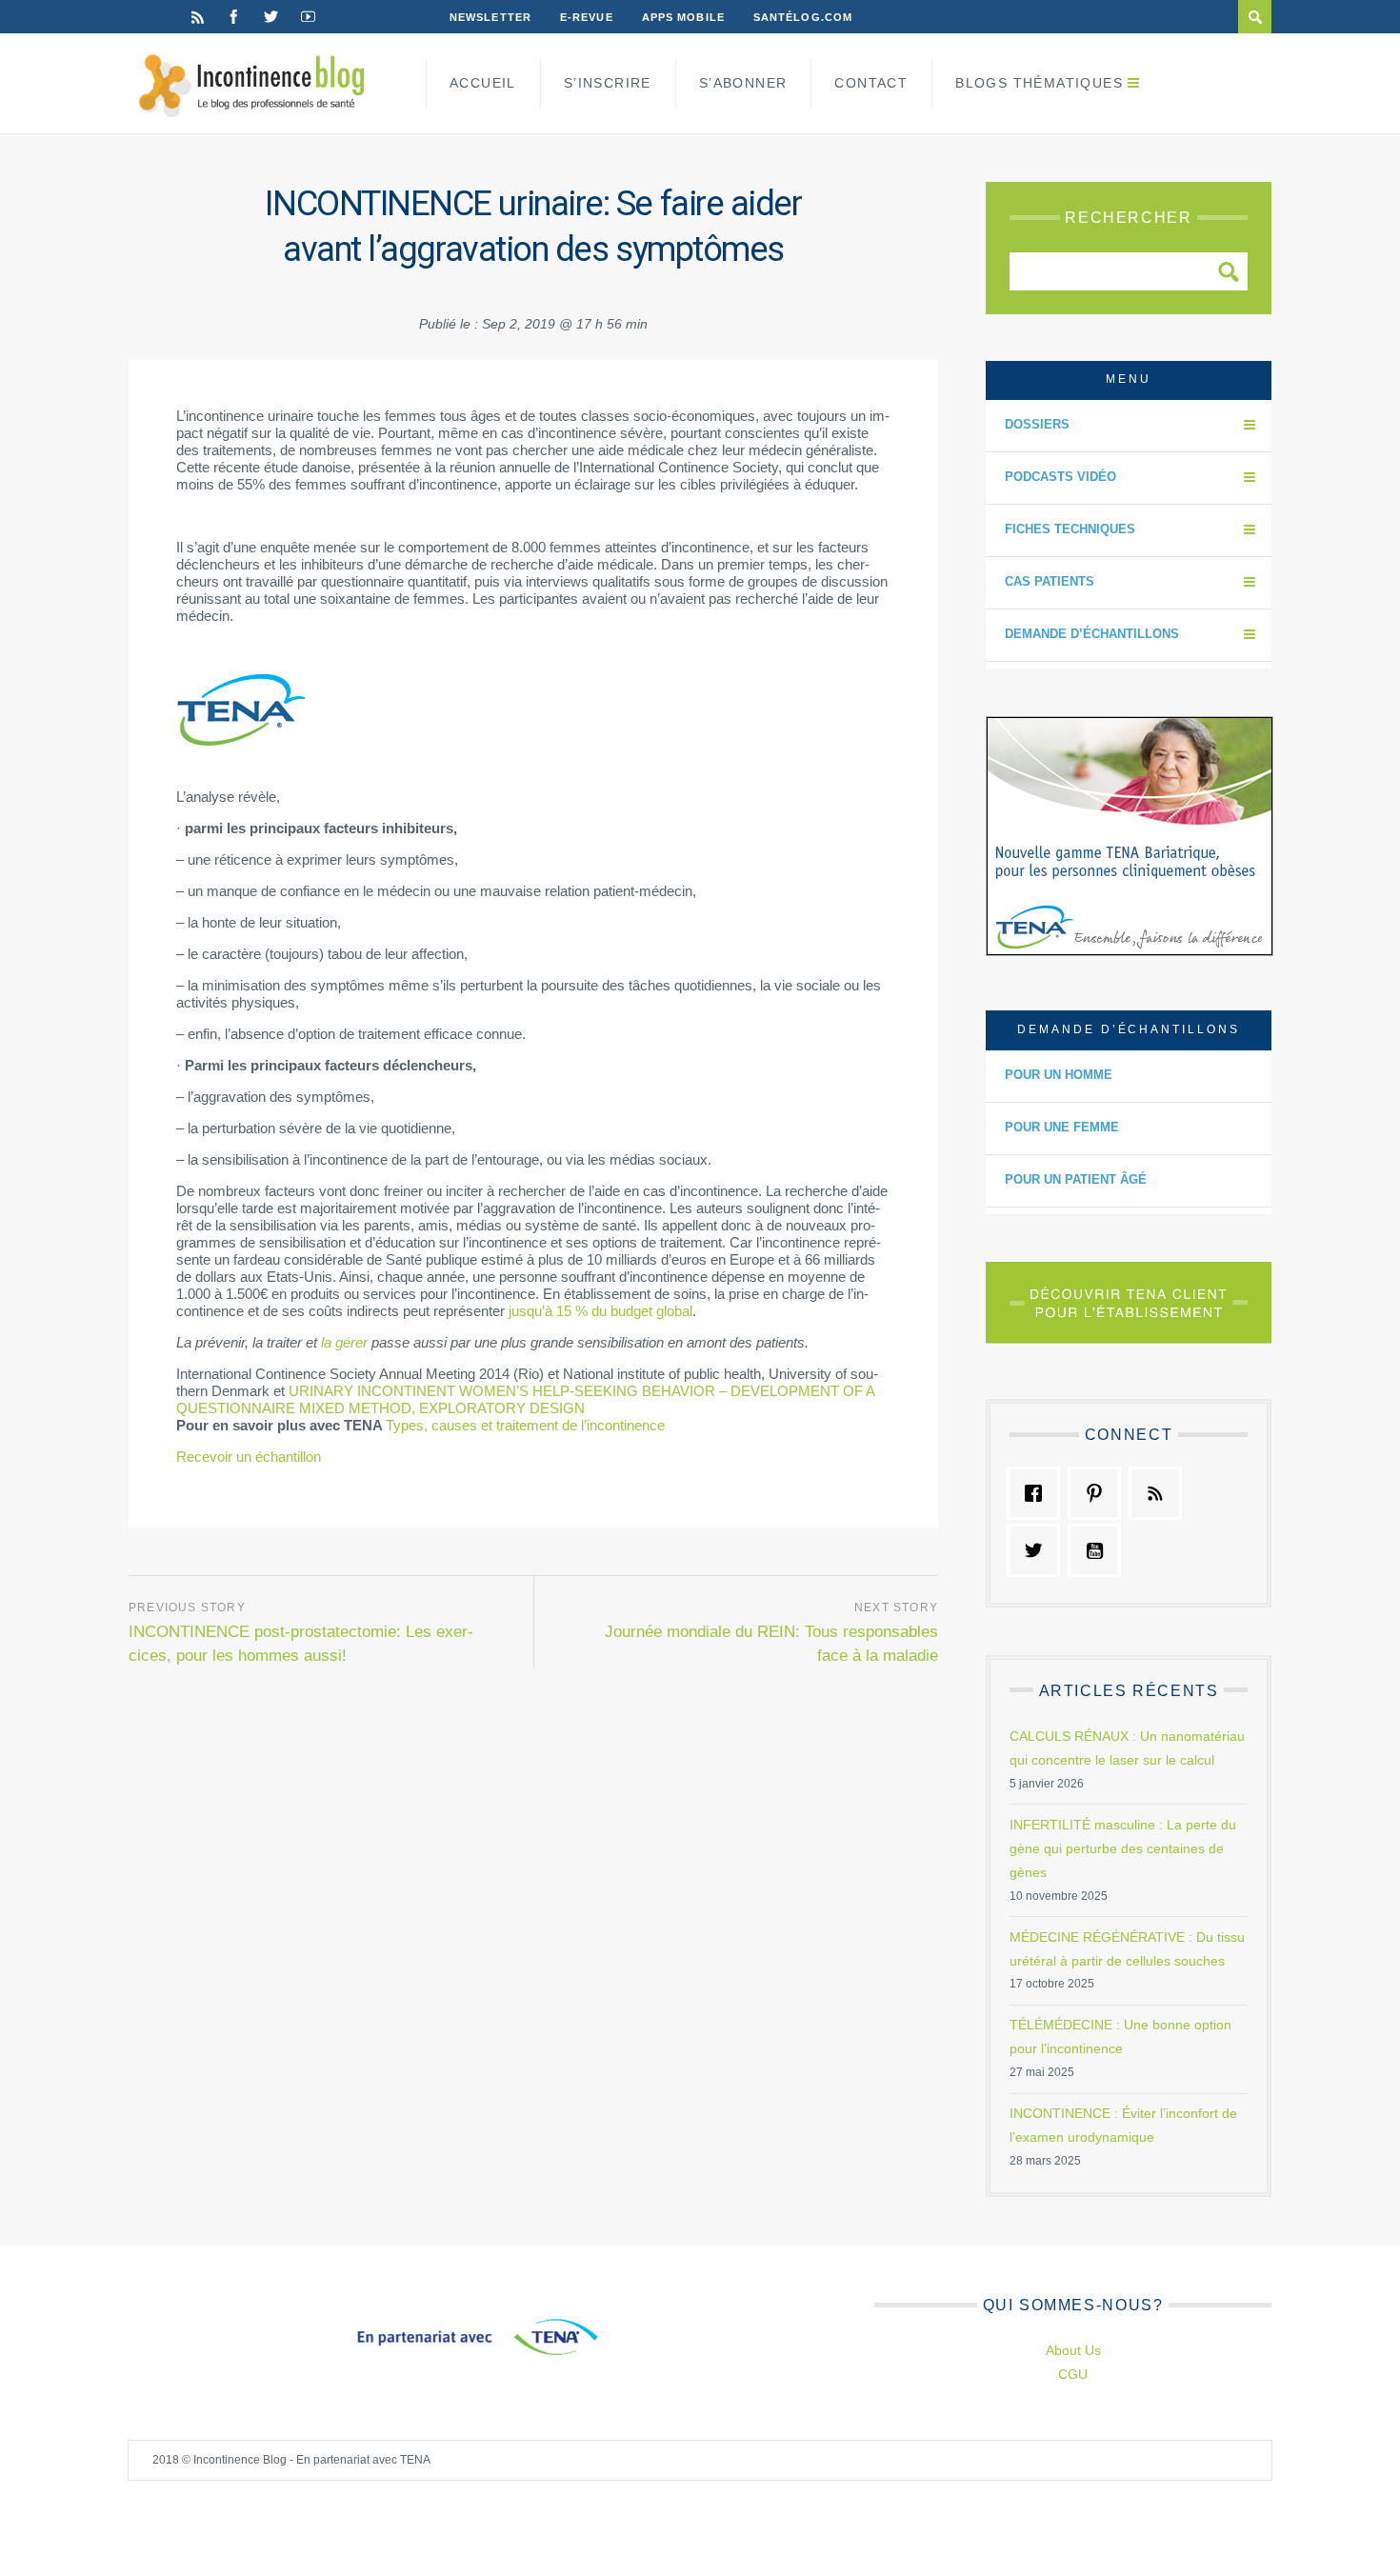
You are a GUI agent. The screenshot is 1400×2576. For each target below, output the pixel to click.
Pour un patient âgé (1076, 1179)
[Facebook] (234, 17)
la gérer (344, 1342)
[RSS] (198, 17)
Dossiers (1037, 424)
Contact (871, 83)
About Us (1073, 2350)
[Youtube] (308, 17)
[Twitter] (271, 17)
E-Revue (587, 17)
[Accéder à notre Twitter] (1038, 1550)
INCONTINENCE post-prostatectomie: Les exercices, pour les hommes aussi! (301, 1644)
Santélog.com (803, 17)
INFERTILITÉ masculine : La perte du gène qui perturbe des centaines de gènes (1123, 1848)
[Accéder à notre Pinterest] (1099, 1493)
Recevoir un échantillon (249, 1457)
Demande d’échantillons (1092, 634)
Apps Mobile (683, 17)
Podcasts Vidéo (1060, 477)
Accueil (483, 83)
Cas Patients (1050, 581)
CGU (1073, 2374)
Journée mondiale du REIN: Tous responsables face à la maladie (771, 1644)
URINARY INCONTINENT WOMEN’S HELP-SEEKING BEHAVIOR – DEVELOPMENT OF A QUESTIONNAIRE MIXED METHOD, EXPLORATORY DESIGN (525, 1399)
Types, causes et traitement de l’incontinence (525, 1425)
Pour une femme (1062, 1127)
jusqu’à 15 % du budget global (600, 1311)
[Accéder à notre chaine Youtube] (1099, 1550)
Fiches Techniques (1070, 529)
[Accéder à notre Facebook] (1038, 1493)
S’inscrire (608, 83)
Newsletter (490, 17)
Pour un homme (1059, 1075)
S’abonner (743, 83)
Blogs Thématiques (1039, 83)
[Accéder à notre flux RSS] (1160, 1493)
